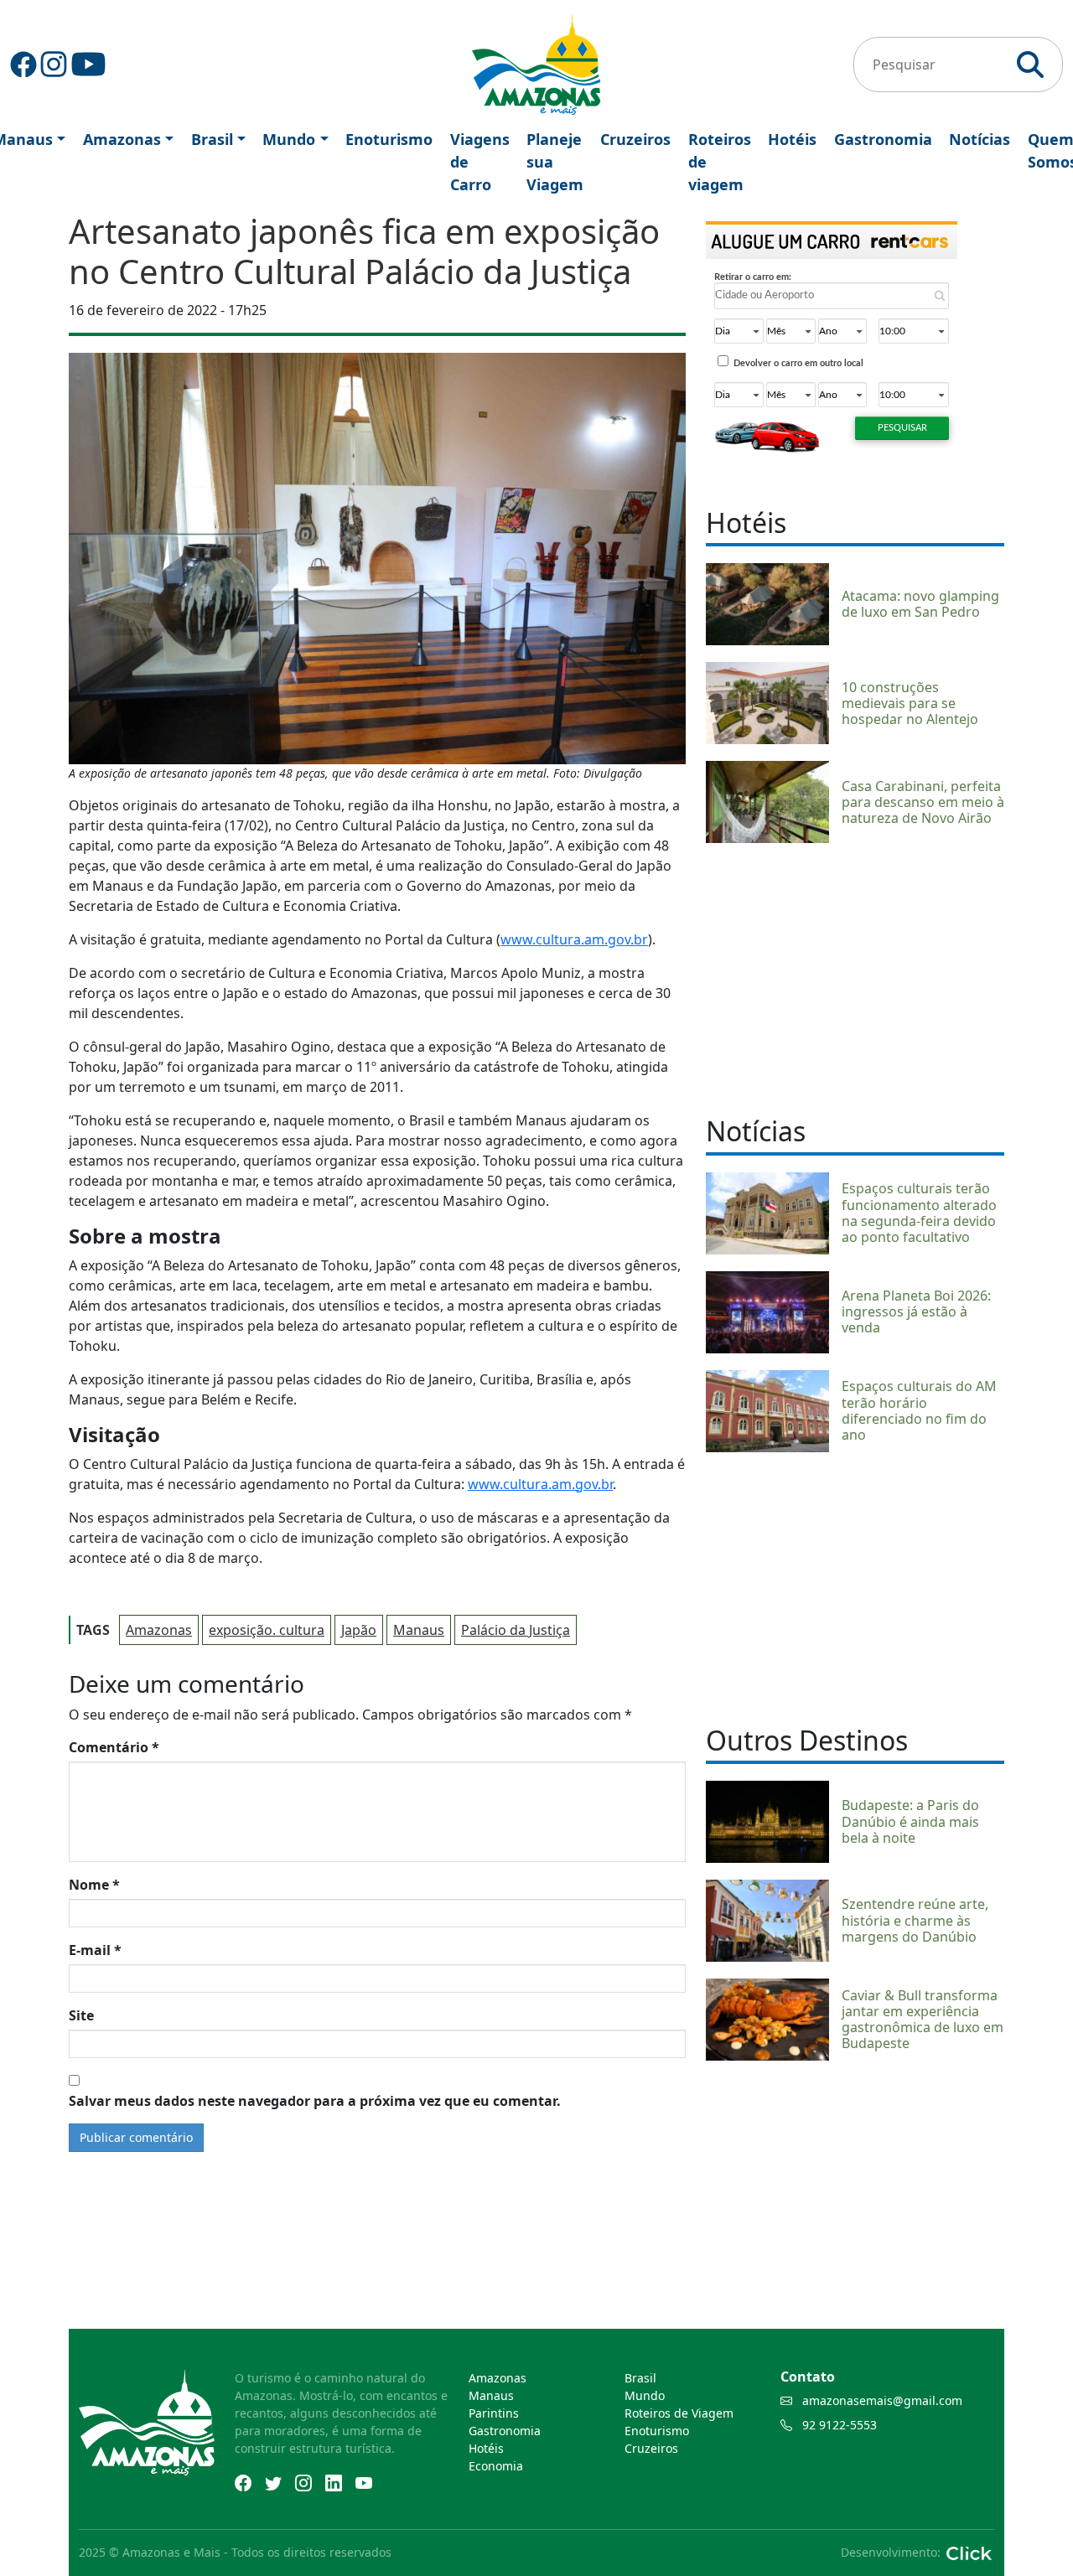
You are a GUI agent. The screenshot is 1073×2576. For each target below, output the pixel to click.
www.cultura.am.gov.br (574, 939)
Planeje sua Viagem (555, 162)
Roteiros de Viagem (679, 2413)
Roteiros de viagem (720, 162)
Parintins (494, 2413)
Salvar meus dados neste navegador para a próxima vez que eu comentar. (315, 2101)
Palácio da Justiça (516, 1630)
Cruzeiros (635, 139)
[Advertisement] (855, 977)
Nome (94, 1885)
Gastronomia (883, 139)
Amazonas (122, 139)
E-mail (95, 1950)
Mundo (289, 139)
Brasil (212, 139)
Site (81, 2015)
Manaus (419, 1630)
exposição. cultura (267, 1630)
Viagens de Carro (480, 162)
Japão (359, 1630)
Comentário (114, 1747)
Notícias (980, 139)
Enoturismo (389, 139)
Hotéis (792, 139)
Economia (496, 2466)
